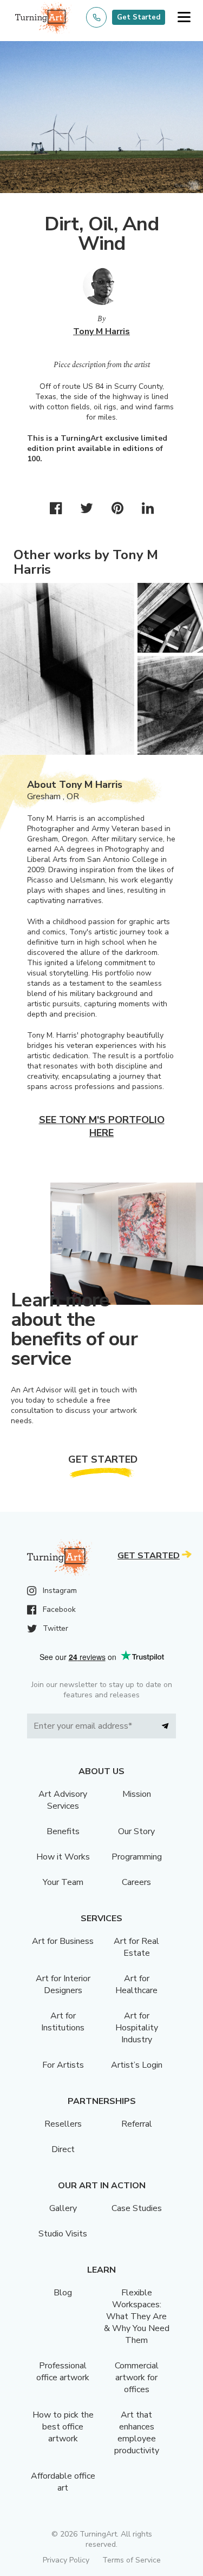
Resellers (63, 2124)
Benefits (63, 1831)
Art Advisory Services (63, 1800)
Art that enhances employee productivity (137, 2433)
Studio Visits (63, 2234)
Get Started (139, 17)
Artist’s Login (137, 2065)
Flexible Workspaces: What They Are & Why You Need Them (137, 2316)
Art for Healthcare (136, 1984)
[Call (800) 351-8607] (96, 17)
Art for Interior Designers (63, 1984)
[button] (184, 18)
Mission (137, 1794)
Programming (137, 1857)
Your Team (63, 1882)
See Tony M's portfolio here (102, 1126)
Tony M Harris (101, 331)
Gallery (63, 2208)
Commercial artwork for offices (137, 2378)
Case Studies (137, 2208)
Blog (63, 2293)
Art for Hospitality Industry (137, 2028)
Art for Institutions (63, 2022)
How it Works (63, 1857)
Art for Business (63, 1941)
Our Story (136, 1831)
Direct (63, 2149)
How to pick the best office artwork (63, 2427)
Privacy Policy (66, 2560)
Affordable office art (63, 2482)
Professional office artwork (63, 2372)
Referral (137, 2124)
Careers (136, 1882)
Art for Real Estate (136, 1947)
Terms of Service (132, 2560)
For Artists (63, 2065)
